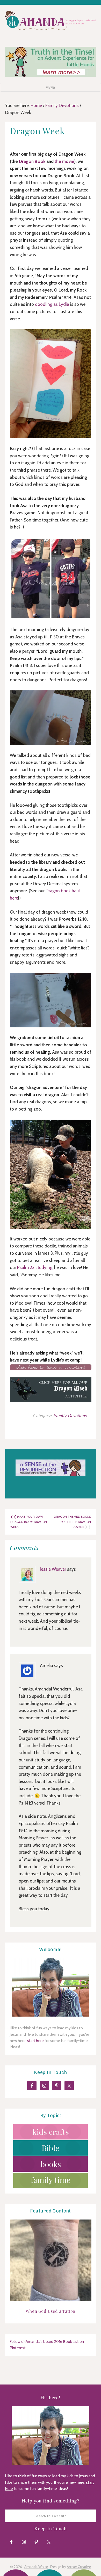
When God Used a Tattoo (51, 2311)
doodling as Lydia (52, 304)
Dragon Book (32, 161)
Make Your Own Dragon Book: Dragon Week (29, 1522)
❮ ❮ (14, 1517)
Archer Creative (79, 2567)
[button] (51, 87)
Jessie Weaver (53, 1569)
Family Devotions (70, 1416)
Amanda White (36, 2567)
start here (35, 2041)
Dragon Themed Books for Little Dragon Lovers (72, 1522)
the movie (64, 161)
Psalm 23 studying (35, 1267)
